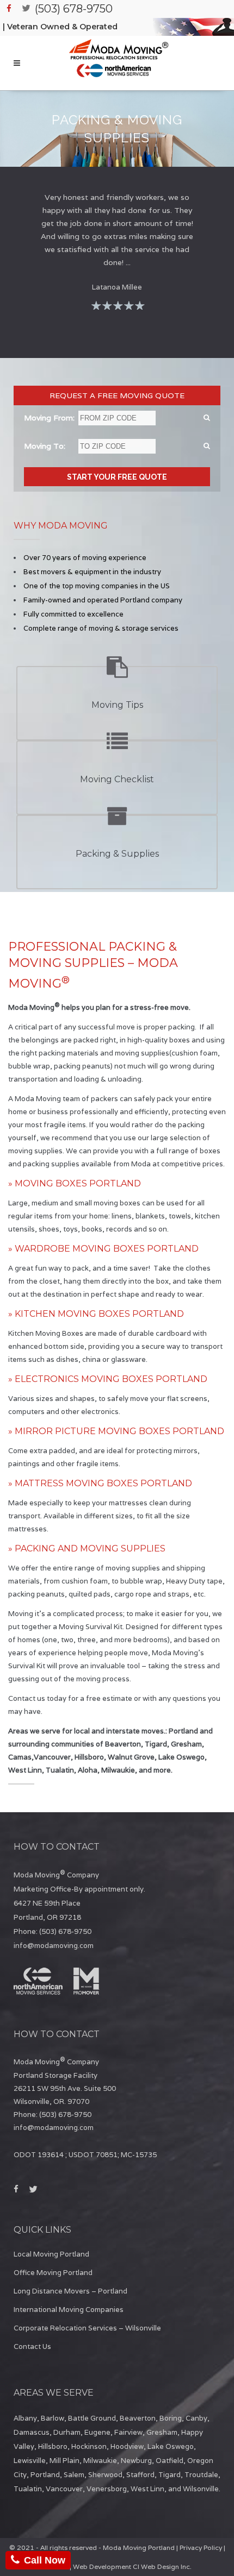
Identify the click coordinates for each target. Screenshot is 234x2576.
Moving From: (49, 418)
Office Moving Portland (53, 2273)
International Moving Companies (69, 2310)
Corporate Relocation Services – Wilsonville (87, 2328)
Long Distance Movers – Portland (70, 2291)
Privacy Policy (201, 2547)
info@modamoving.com (54, 1946)
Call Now (45, 2560)
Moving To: (45, 446)
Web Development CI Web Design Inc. (132, 2566)
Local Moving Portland (51, 2254)
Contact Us (32, 2346)
